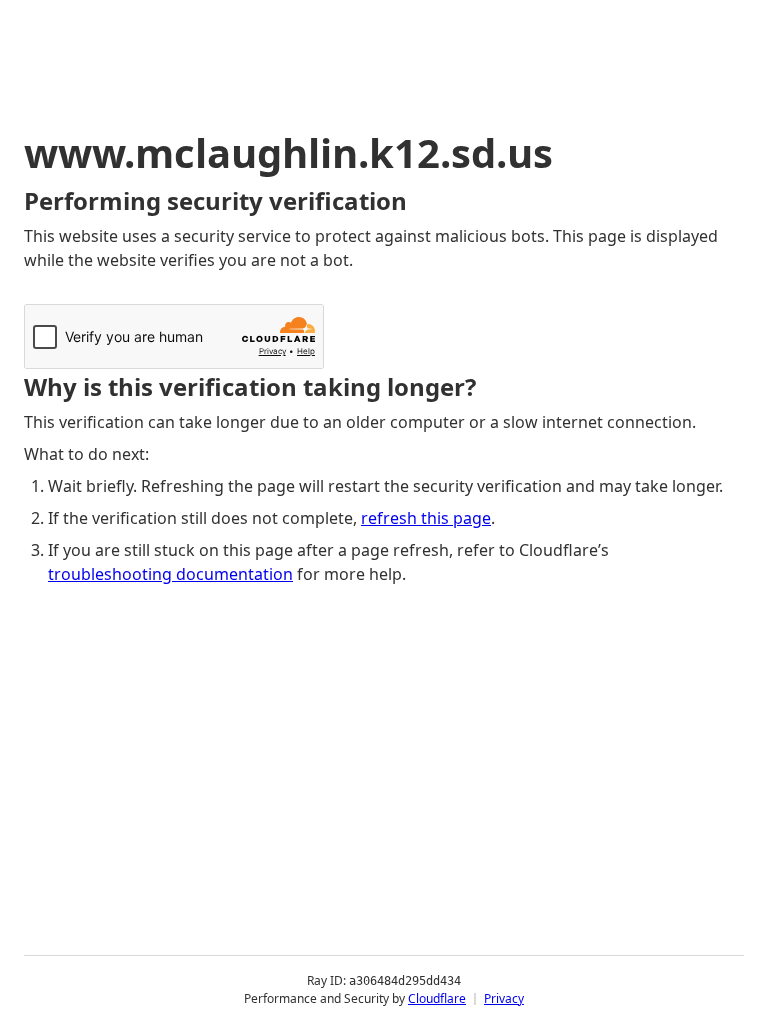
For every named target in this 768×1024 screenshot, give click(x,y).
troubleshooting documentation (170, 574)
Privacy (504, 998)
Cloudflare (437, 998)
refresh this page (426, 518)
